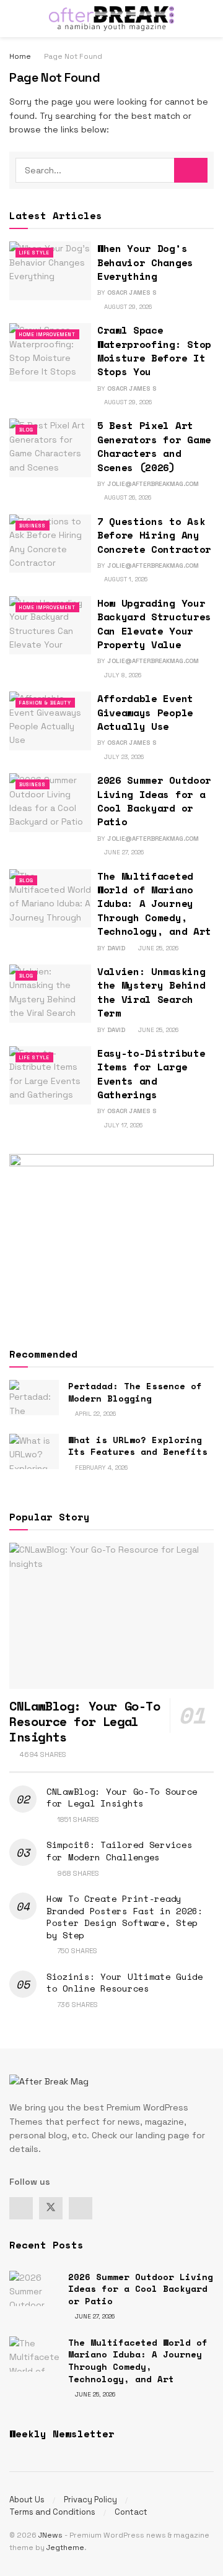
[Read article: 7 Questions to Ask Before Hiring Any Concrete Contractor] (50, 544)
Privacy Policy (90, 2500)
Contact (131, 2512)
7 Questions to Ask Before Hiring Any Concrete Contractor (154, 535)
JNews (50, 2535)
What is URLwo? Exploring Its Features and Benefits (138, 1446)
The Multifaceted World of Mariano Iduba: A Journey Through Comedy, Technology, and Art (154, 904)
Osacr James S (132, 293)
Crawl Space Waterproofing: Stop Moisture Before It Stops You (154, 351)
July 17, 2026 (122, 1125)
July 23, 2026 (123, 757)
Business (33, 526)
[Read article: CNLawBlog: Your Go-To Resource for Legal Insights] (111, 1616)
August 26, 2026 (127, 497)
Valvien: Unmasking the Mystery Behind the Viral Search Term (151, 992)
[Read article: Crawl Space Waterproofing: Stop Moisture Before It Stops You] (50, 352)
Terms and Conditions (52, 2512)
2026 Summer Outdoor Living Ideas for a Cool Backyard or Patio (154, 801)
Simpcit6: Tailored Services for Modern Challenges (119, 1851)
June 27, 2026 (123, 852)
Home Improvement (47, 334)
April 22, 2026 (94, 1414)
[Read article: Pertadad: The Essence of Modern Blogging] (34, 1398)
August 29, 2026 (127, 307)
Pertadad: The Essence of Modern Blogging (135, 1392)
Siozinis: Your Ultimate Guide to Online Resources (125, 1983)
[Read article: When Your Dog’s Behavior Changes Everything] (50, 271)
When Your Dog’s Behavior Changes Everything (145, 262)
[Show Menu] (15, 19)
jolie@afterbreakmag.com (153, 484)
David (116, 948)
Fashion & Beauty (45, 703)
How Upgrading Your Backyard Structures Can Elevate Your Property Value (154, 624)
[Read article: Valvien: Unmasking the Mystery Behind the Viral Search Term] (50, 994)
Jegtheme (65, 2548)
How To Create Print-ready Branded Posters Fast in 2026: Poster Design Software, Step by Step (125, 1917)
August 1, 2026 (125, 579)
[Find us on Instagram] (81, 2208)
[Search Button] (208, 19)
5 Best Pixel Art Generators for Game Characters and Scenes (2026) (154, 446)
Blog (26, 430)
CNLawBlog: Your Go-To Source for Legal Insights (122, 1798)
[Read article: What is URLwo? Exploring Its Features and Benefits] (34, 1451)
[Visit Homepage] (111, 19)
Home (20, 56)
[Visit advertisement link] (111, 1239)
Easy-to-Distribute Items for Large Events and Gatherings (151, 1074)
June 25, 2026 (157, 948)
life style (34, 253)
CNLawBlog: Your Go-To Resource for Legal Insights (85, 1721)
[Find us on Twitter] (51, 2208)
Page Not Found (73, 56)
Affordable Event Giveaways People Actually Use (145, 712)
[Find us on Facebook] (21, 2208)
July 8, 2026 (122, 675)
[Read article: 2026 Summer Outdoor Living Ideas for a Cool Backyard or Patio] (50, 802)
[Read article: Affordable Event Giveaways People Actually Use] (50, 721)
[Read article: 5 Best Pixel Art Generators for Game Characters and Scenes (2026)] (50, 448)
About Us (27, 2500)
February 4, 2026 (100, 1468)
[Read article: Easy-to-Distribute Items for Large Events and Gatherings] (50, 1075)
